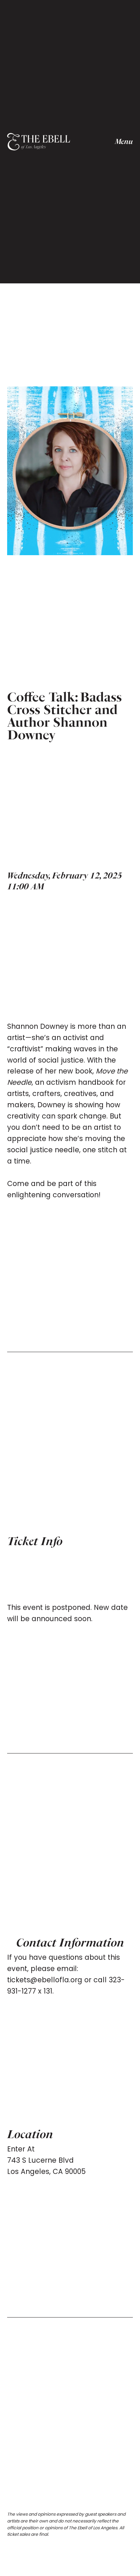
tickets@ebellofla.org (45, 1980)
